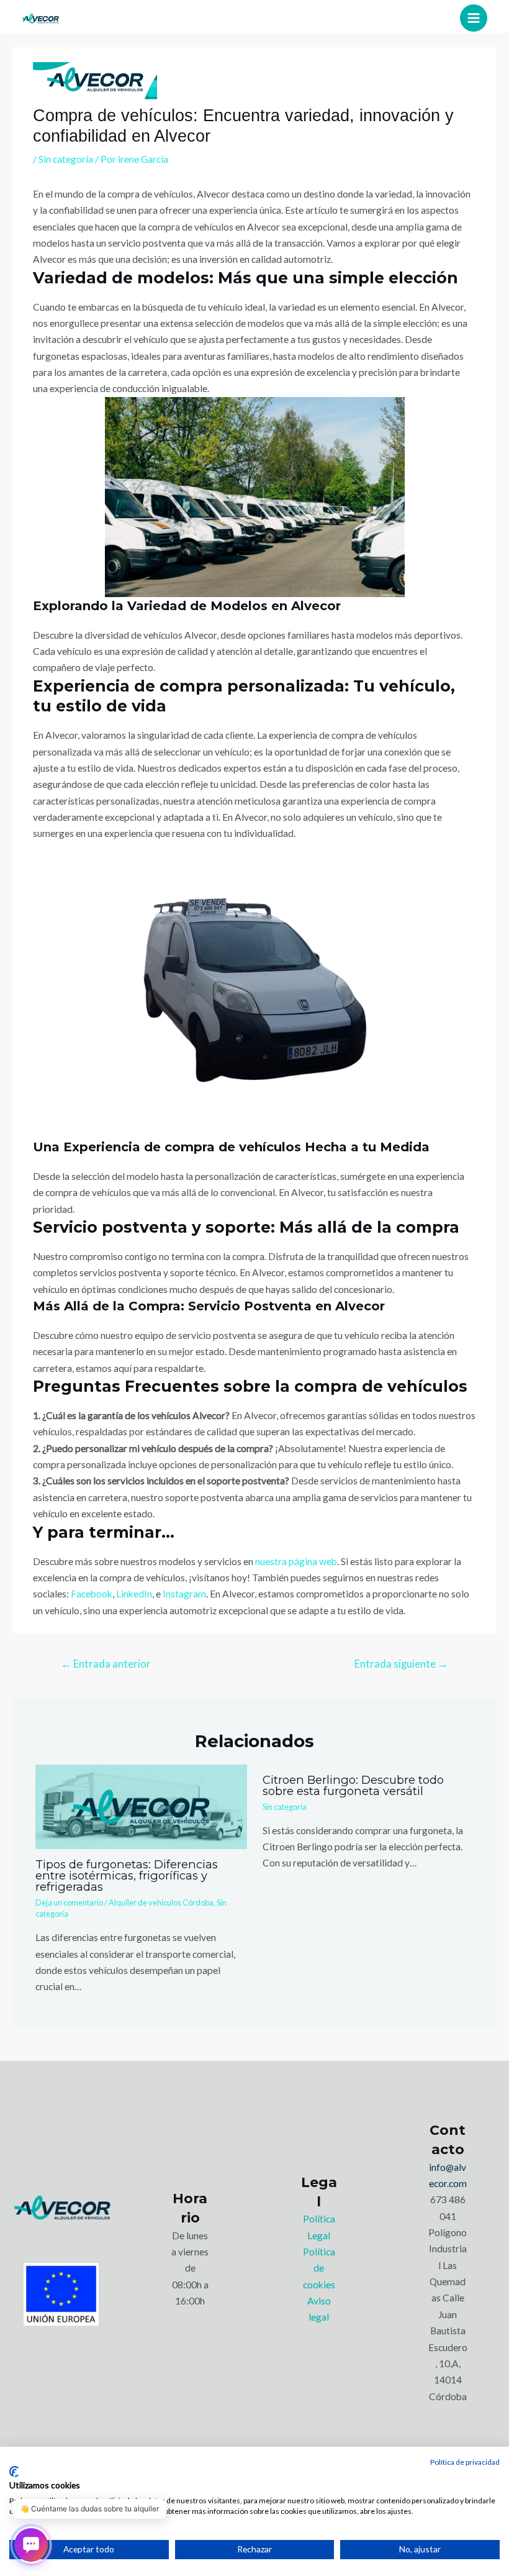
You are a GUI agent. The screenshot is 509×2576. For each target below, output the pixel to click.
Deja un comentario (69, 1902)
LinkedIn (134, 1594)
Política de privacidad (465, 2462)
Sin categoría (66, 159)
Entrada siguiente (401, 1664)
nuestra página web (296, 1561)
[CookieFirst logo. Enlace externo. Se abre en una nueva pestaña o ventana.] (14, 2472)
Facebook (92, 1594)
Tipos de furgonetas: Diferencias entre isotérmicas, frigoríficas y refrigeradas (127, 1875)
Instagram (184, 1594)
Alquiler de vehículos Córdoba (161, 1902)
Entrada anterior (106, 1664)
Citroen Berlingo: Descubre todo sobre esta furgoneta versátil (353, 1785)
